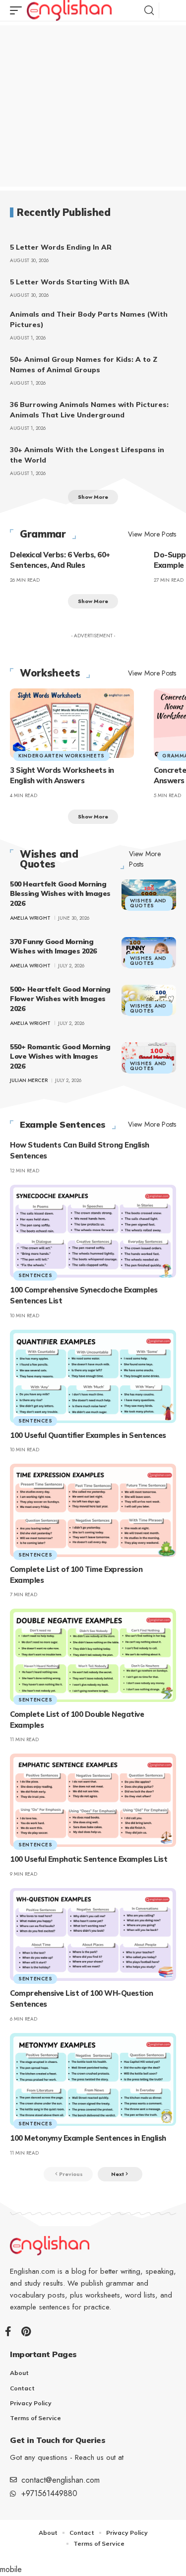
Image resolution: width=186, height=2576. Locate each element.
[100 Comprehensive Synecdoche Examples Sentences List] (93, 1231)
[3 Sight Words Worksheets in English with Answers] (72, 723)
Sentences (35, 1275)
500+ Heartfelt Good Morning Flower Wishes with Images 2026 (60, 999)
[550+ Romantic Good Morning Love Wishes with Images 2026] (149, 1058)
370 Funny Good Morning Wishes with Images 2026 (53, 947)
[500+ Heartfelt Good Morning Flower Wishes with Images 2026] (149, 1000)
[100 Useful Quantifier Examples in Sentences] (93, 1376)
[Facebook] (8, 2331)
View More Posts (152, 534)
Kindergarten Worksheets (62, 756)
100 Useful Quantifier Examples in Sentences (88, 1435)
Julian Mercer (29, 1080)
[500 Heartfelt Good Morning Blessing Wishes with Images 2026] (149, 895)
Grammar (43, 534)
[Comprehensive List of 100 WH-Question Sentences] (93, 1935)
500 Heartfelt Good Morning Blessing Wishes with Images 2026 (60, 894)
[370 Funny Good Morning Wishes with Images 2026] (149, 952)
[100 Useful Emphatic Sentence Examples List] (93, 1800)
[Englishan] (69, 10)
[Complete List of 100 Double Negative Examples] (93, 1655)
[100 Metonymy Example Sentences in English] (93, 2080)
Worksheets (50, 673)
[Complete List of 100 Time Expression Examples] (93, 1510)
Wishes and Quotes (49, 859)
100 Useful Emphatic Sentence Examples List (89, 1859)
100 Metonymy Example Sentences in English (88, 2138)
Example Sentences (63, 1125)
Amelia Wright (30, 918)
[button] (18, 10)
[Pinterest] (26, 2331)
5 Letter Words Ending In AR (61, 247)
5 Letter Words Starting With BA (70, 282)
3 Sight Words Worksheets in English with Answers (62, 776)
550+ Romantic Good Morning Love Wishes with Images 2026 (60, 1056)
